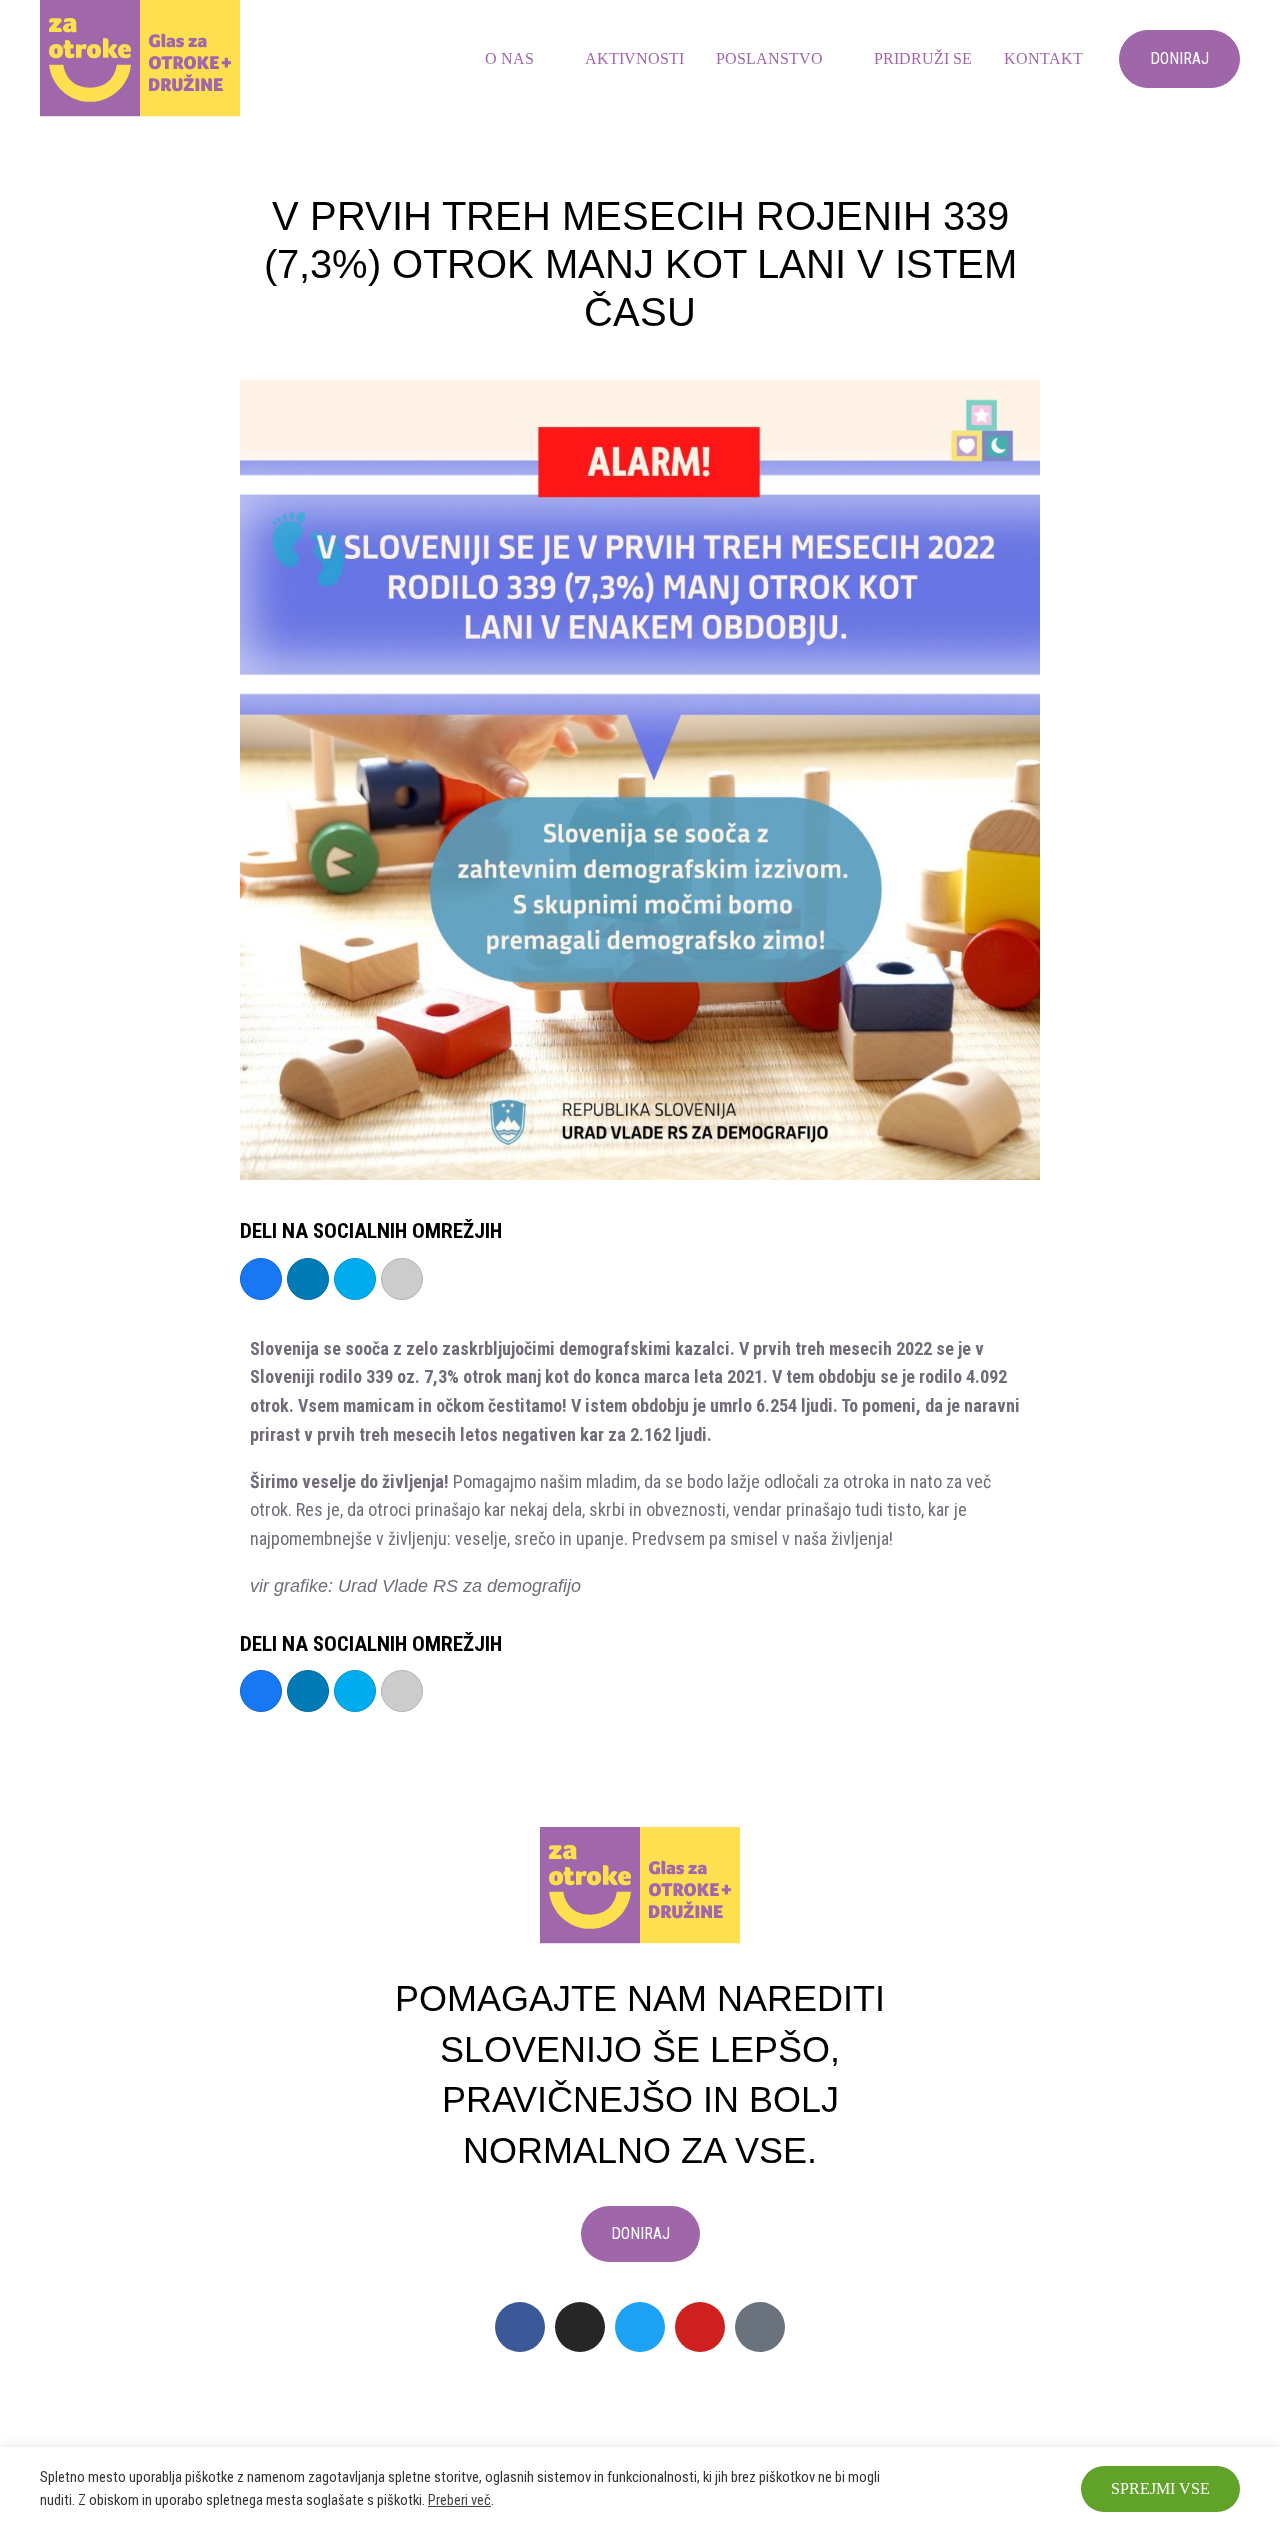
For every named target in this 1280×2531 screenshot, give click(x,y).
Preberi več (459, 2500)
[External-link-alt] (760, 2327)
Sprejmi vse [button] (1160, 2488)
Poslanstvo (769, 58)
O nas (509, 58)
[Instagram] (580, 2327)
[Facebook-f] (520, 2327)
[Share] (261, 1279)
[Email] (402, 1279)
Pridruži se (923, 58)
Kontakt (1043, 58)
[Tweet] (355, 1279)
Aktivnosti (634, 58)
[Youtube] (700, 2327)
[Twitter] (640, 2327)
